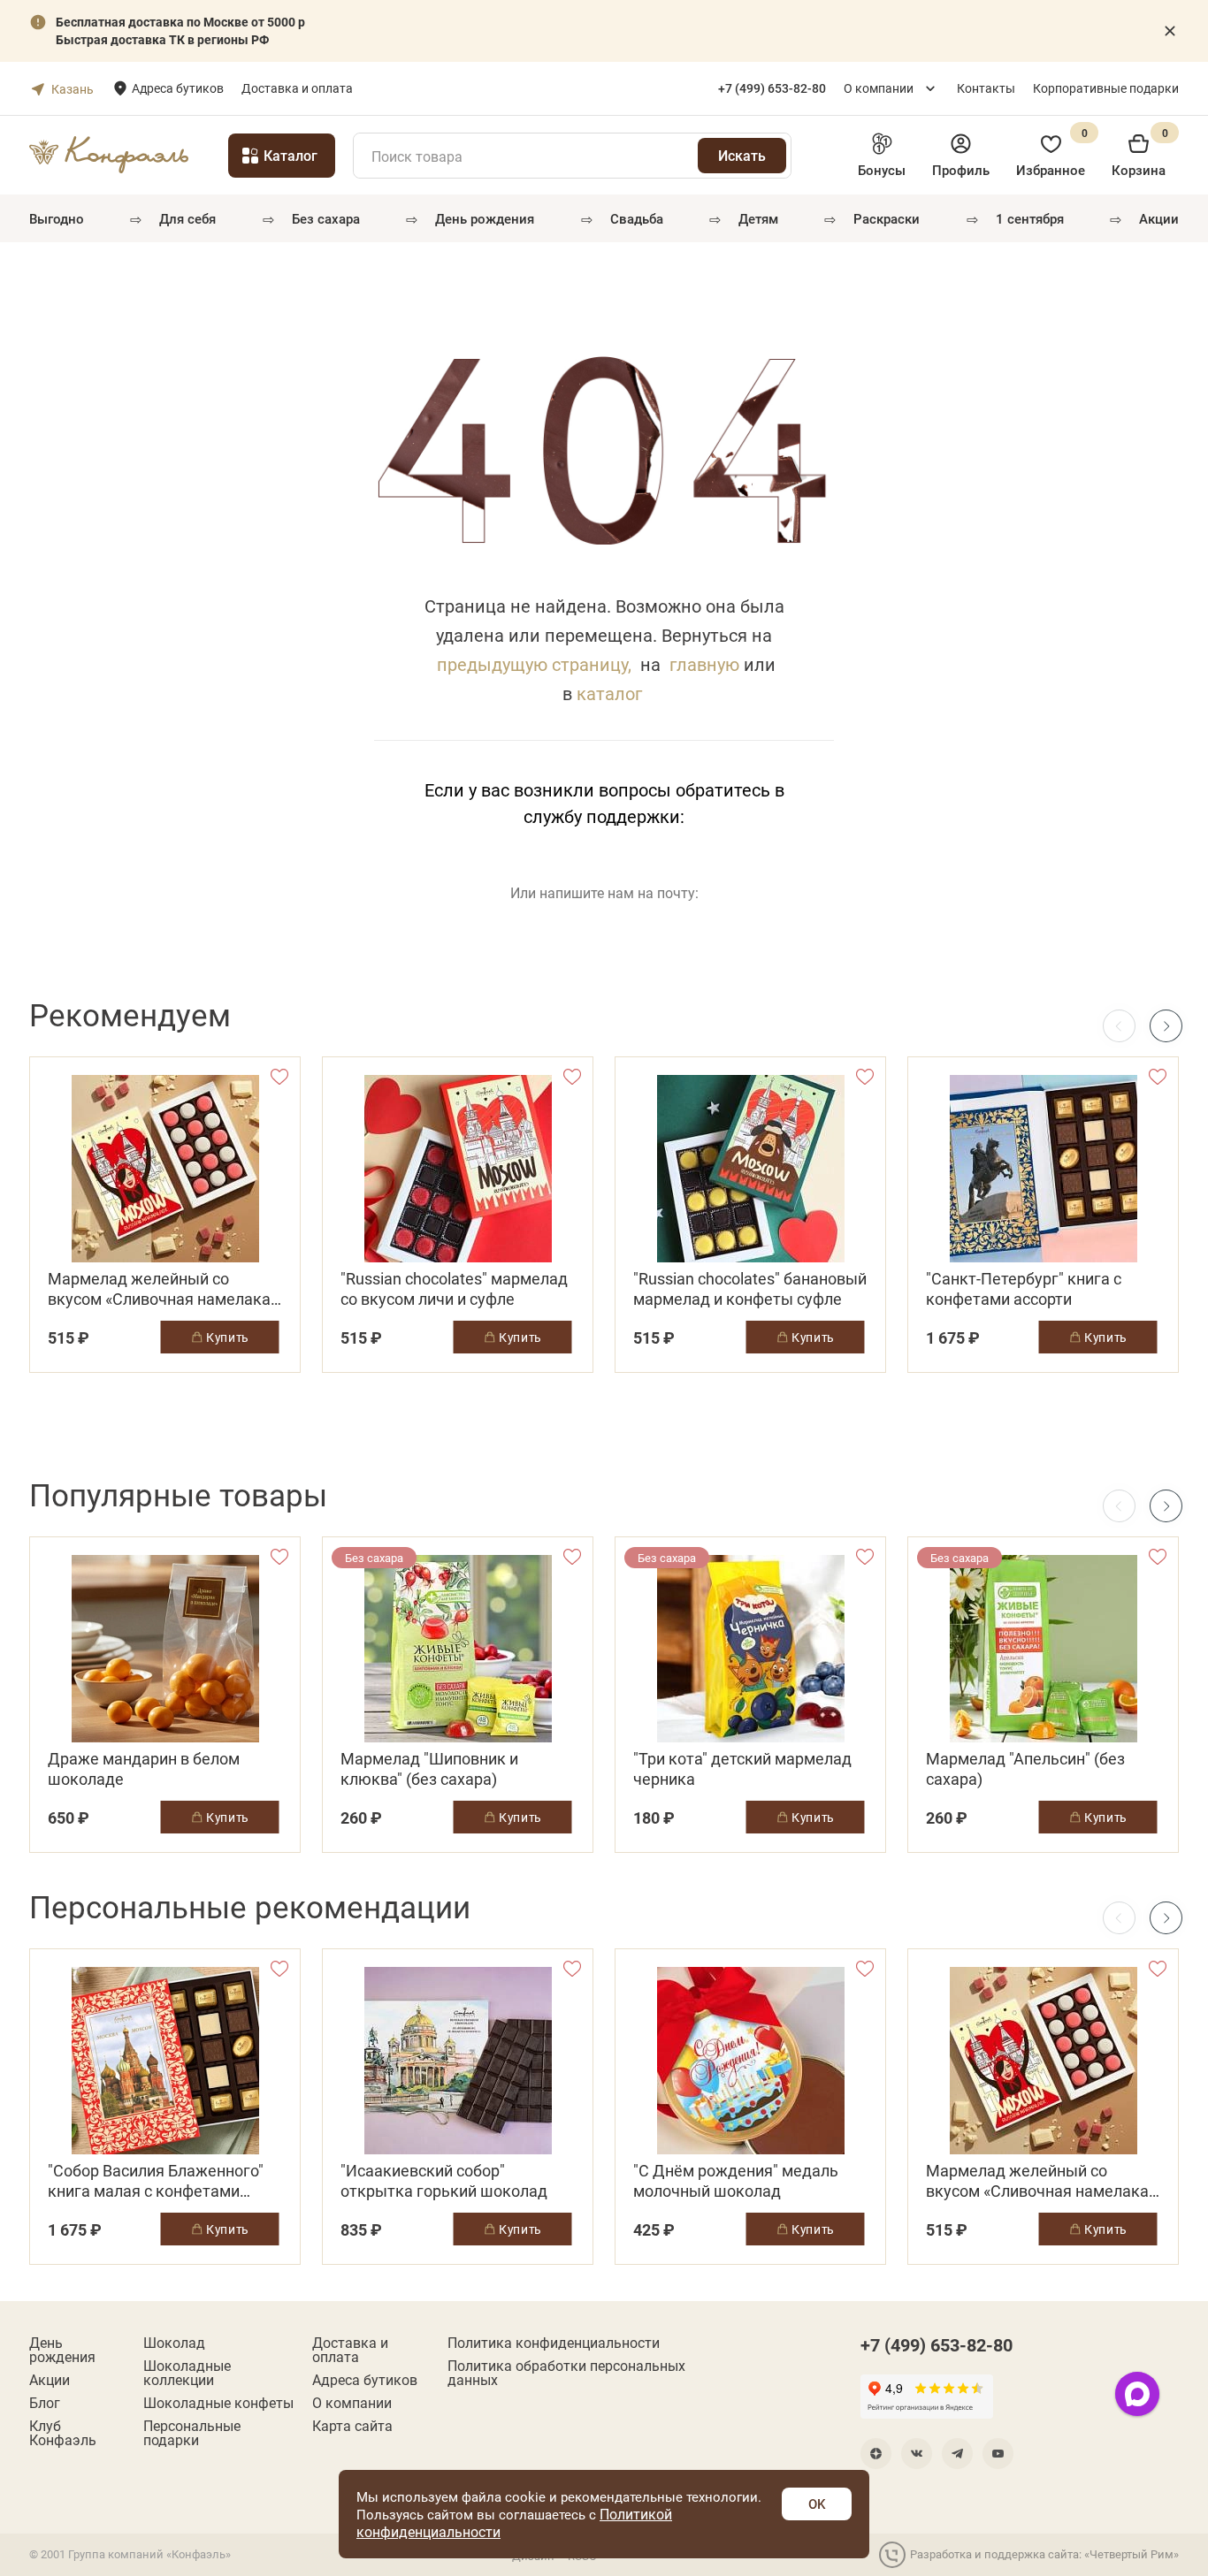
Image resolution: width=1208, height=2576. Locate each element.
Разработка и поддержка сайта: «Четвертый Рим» (1044, 2554)
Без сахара (326, 218)
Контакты (986, 88)
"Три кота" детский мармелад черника (742, 1769)
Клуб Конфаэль (63, 2433)
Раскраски (887, 218)
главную (704, 664)
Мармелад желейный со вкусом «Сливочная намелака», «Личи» (164, 1289)
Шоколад (174, 2343)
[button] (1166, 1026)
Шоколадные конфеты (218, 2403)
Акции (1159, 218)
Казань (73, 89)
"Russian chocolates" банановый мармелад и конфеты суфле (750, 1289)
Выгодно (57, 218)
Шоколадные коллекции (187, 2373)
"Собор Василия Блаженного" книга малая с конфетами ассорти (156, 2181)
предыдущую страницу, (534, 664)
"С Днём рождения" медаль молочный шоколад (736, 2181)
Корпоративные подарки (1106, 88)
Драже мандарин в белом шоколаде (144, 1769)
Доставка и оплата (297, 88)
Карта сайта (352, 2426)
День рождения (485, 218)
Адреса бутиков (178, 88)
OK (817, 2504)
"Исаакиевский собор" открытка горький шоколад (444, 2181)
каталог (609, 693)
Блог (45, 2403)
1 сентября (1030, 218)
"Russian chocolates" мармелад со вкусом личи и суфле (454, 1289)
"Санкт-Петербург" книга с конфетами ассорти (1024, 1289)
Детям (758, 218)
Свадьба (637, 218)
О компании (879, 88)
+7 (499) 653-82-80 (937, 2344)
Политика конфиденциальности (554, 2343)
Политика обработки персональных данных (566, 2373)
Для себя (187, 218)
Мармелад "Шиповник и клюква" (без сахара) (429, 1769)
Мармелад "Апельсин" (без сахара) (1025, 1769)
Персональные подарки (192, 2433)
